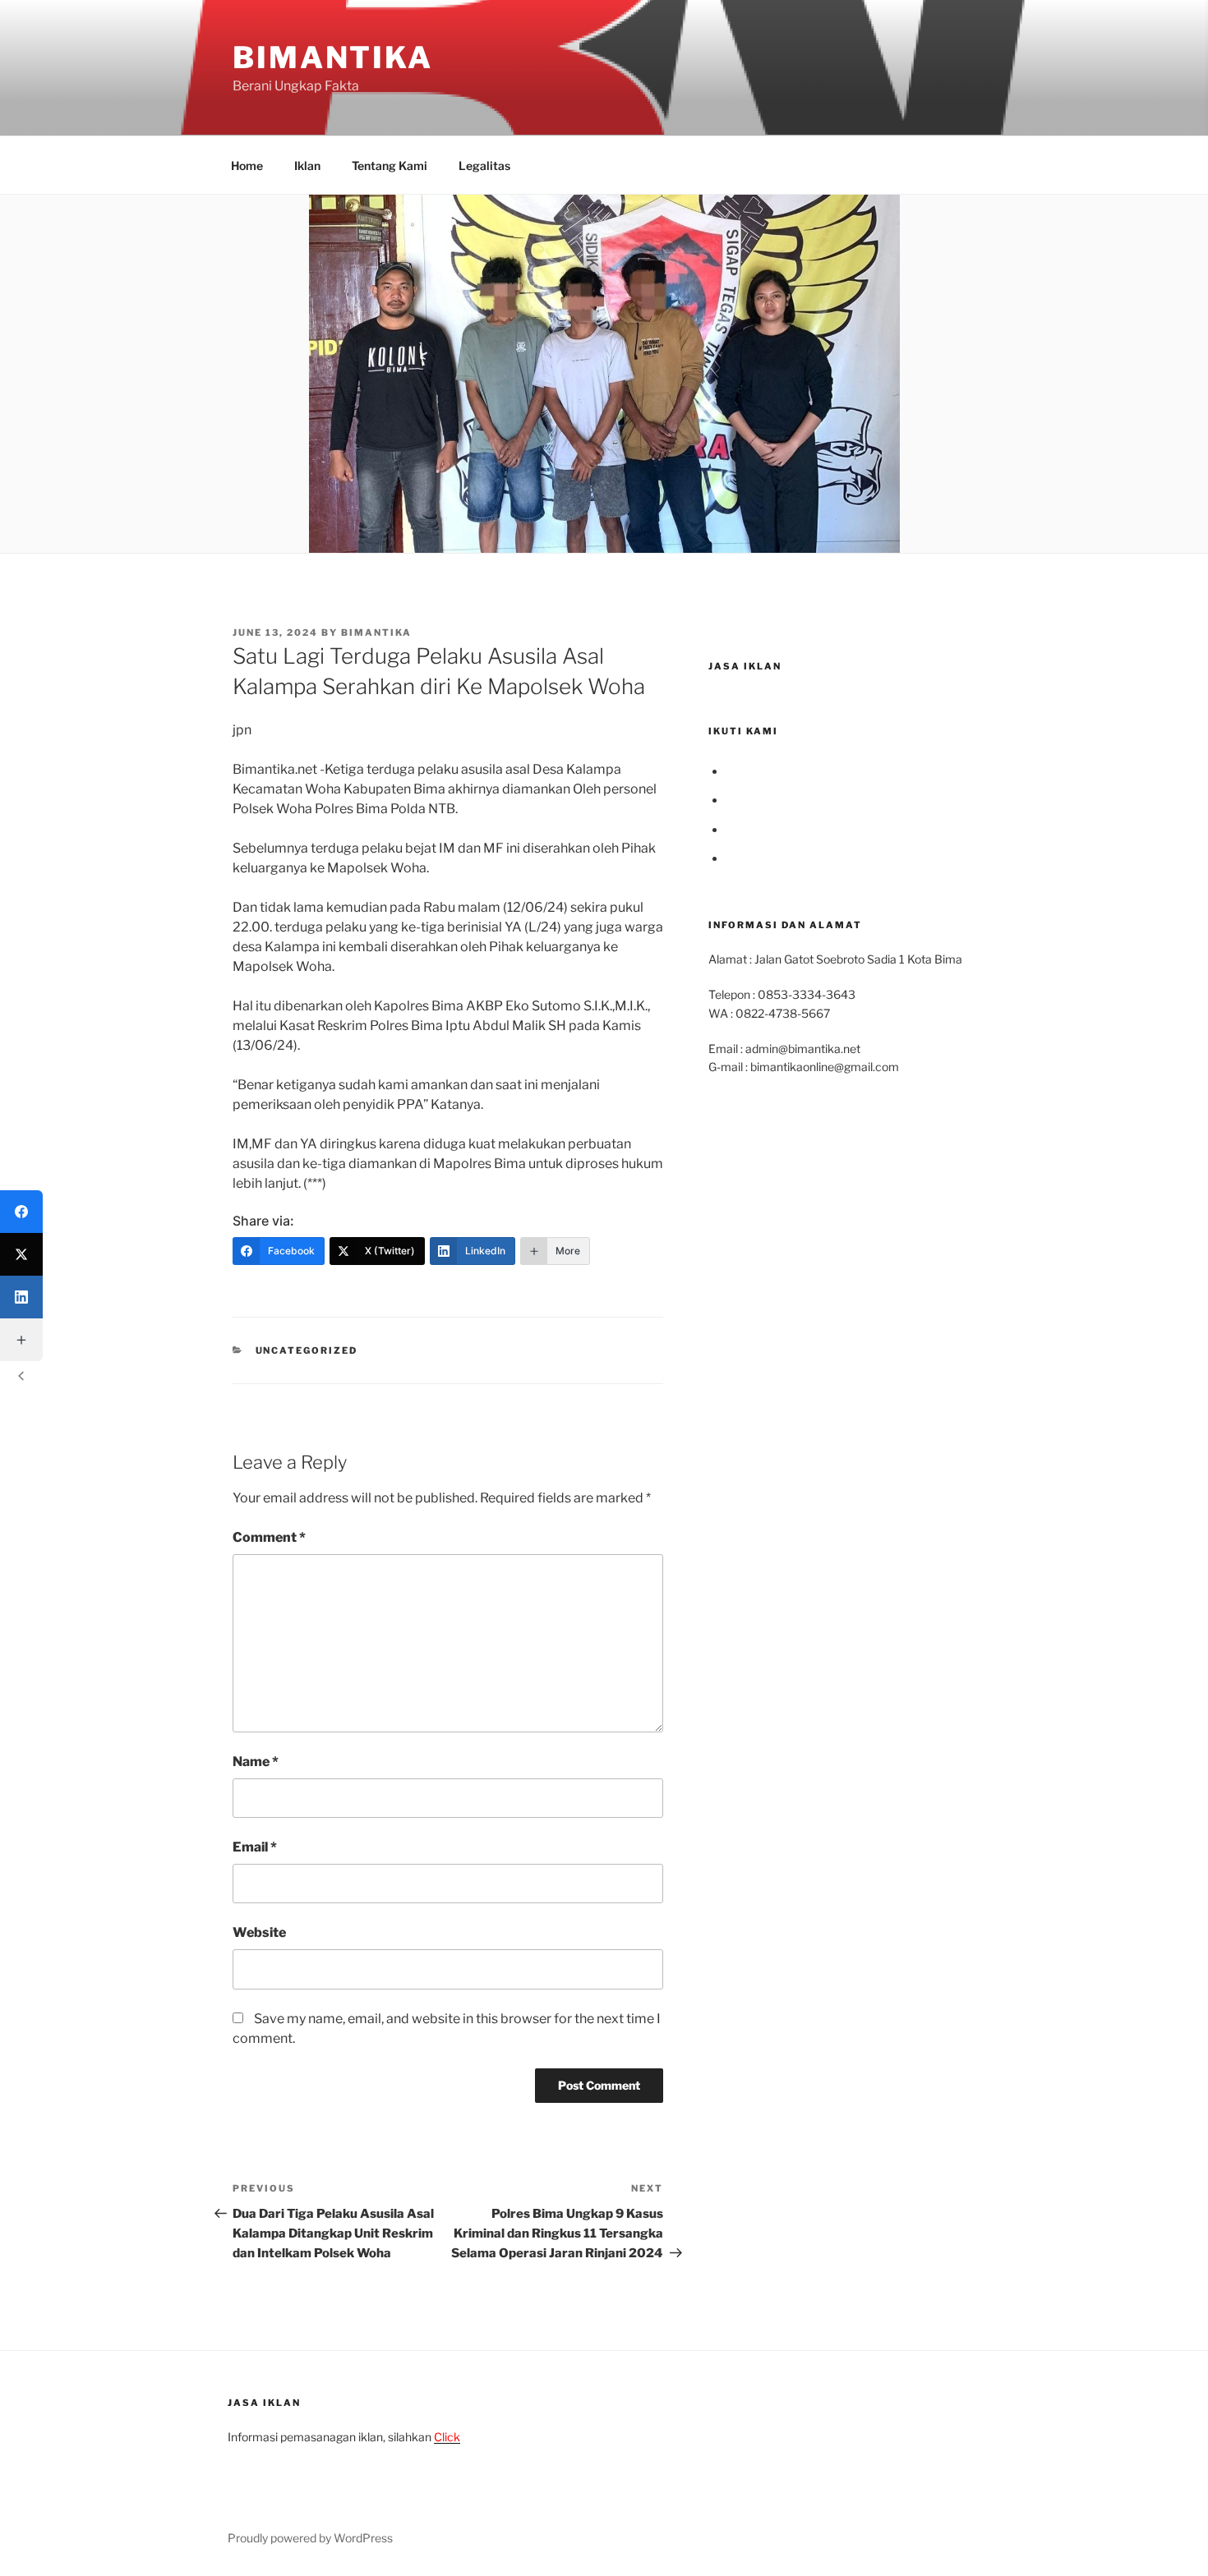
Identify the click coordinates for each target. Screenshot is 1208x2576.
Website (259, 1932)
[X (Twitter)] (21, 1254)
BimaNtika (333, 57)
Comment (269, 1537)
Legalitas (484, 166)
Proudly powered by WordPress (310, 2538)
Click (447, 2437)
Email (255, 1847)
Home (247, 166)
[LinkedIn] (21, 1297)
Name (256, 1762)
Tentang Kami (390, 166)
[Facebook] (21, 1212)
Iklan (307, 166)
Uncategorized (307, 1350)
